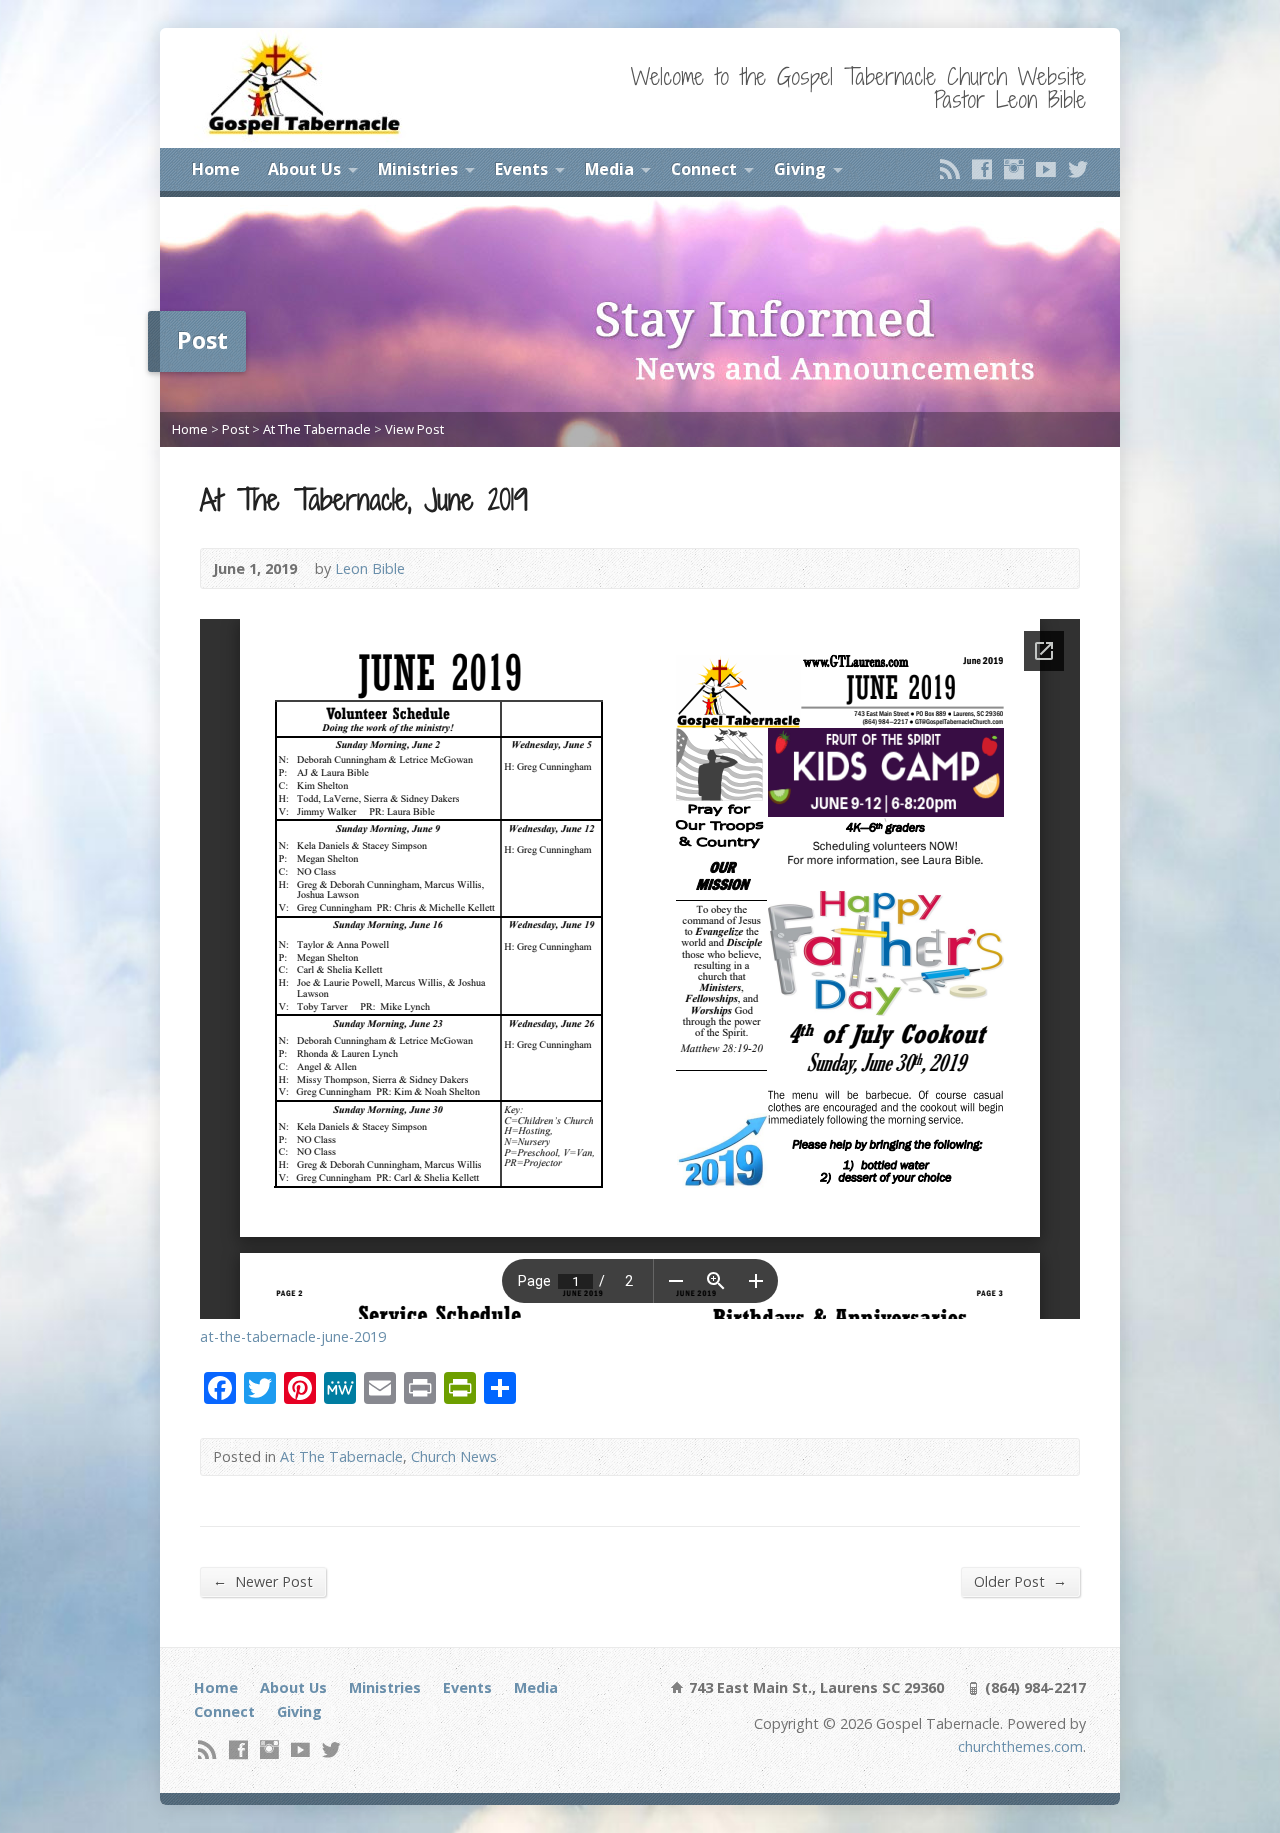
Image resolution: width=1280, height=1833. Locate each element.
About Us (304, 169)
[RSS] (950, 169)
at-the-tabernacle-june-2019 (293, 1336)
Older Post (1020, 1581)
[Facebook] (982, 169)
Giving (800, 169)
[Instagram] (1014, 169)
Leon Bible (370, 568)
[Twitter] (1078, 169)
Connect (704, 169)
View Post (414, 429)
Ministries (418, 169)
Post (235, 429)
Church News (454, 1456)
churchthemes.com (1020, 1746)
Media (609, 169)
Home (216, 169)
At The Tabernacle (317, 429)
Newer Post (263, 1581)
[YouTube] (1046, 169)
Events (521, 169)
